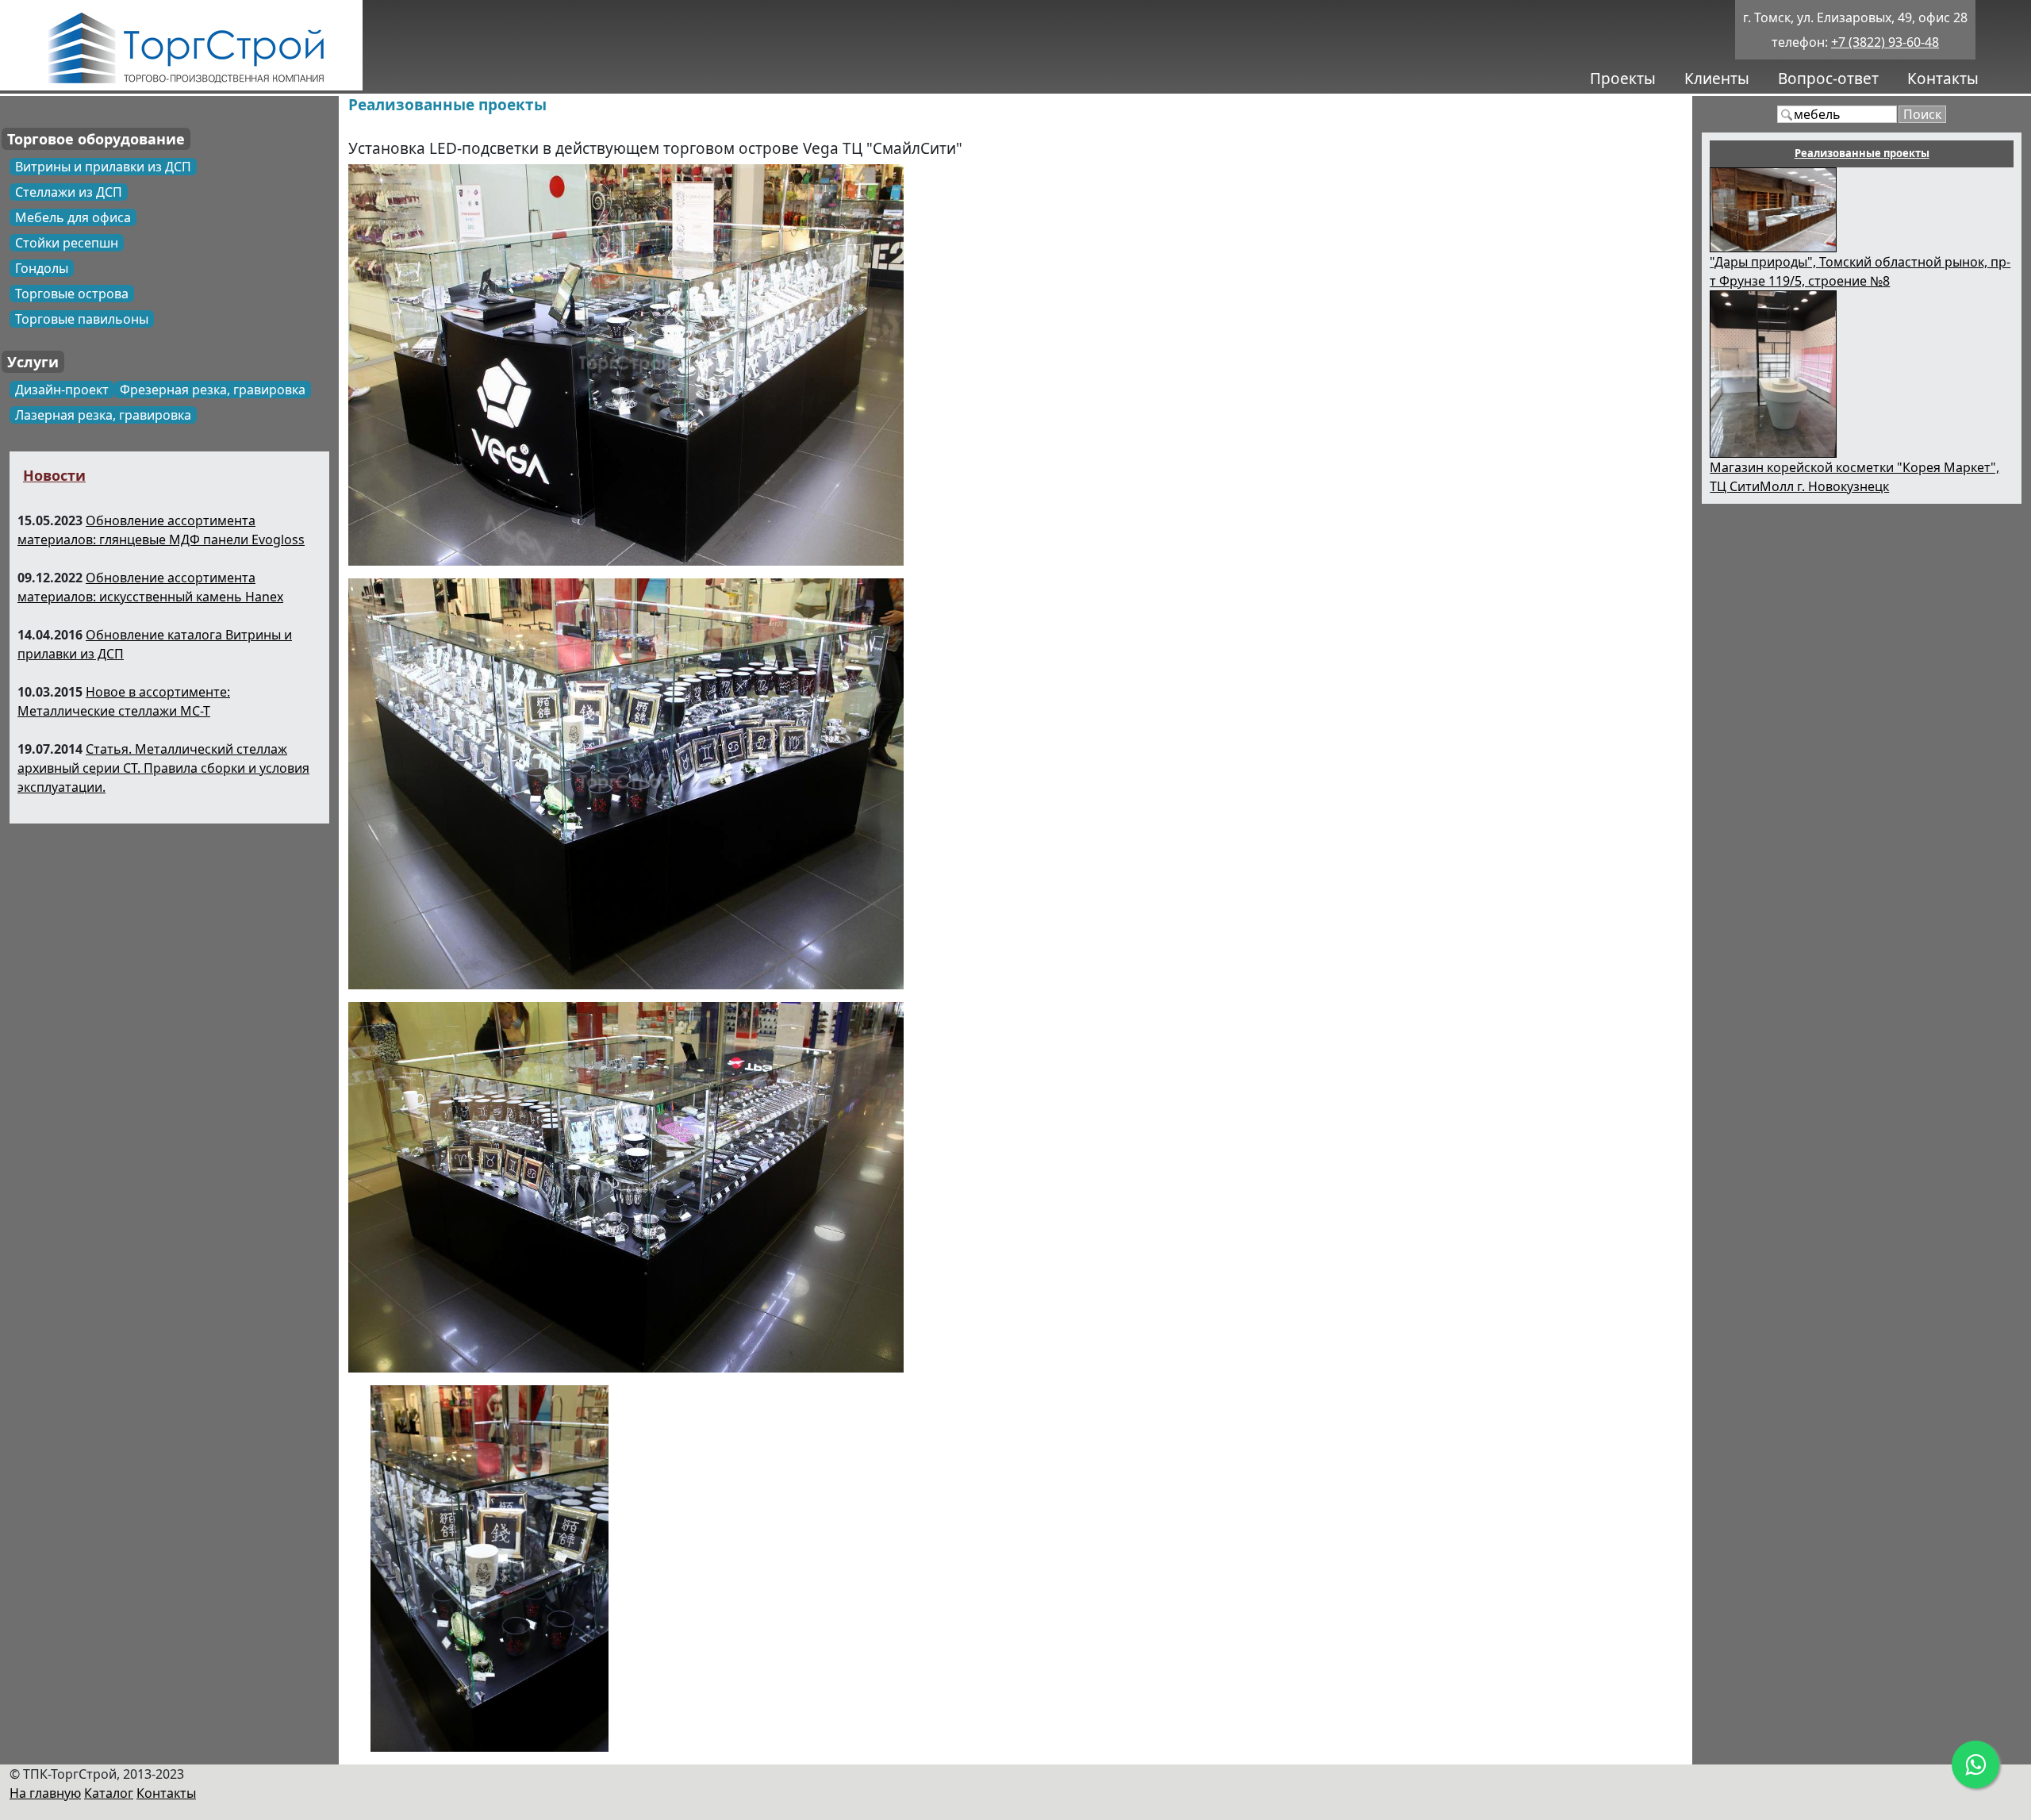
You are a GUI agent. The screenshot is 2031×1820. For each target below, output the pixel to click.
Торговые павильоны (82, 319)
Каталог (109, 1793)
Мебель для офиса (73, 217)
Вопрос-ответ (1828, 79)
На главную (45, 1793)
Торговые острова (72, 294)
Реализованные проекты (447, 105)
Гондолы (42, 268)
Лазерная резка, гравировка (103, 415)
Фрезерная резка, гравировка (213, 390)
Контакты (1943, 79)
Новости (54, 475)
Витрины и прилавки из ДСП (103, 167)
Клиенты (1717, 79)
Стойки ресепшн (67, 243)
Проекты (1623, 79)
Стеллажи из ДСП (69, 192)
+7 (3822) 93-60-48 (1885, 42)
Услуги (33, 362)
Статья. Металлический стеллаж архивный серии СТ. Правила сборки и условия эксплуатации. (163, 768)
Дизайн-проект (62, 390)
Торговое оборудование (96, 139)
